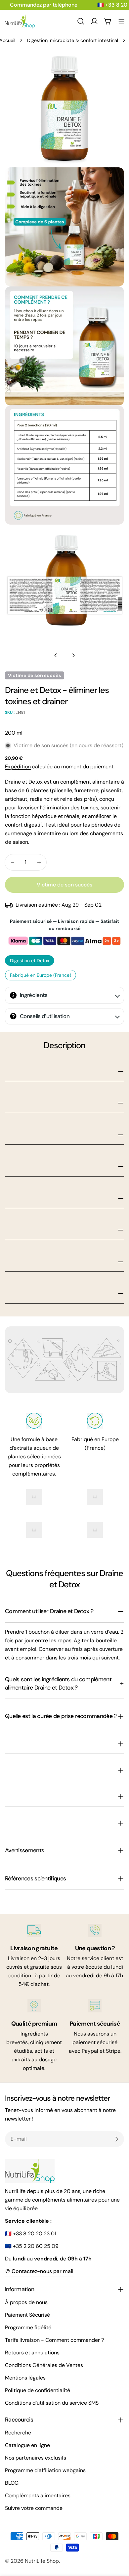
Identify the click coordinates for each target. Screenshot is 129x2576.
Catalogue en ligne (27, 2445)
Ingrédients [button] (34, 995)
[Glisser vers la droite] (73, 655)
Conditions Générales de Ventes (44, 2365)
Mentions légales (25, 2378)
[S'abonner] (116, 2139)
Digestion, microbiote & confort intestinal (73, 40)
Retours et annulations (32, 2353)
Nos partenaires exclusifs (36, 2458)
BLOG (12, 2483)
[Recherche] (81, 21)
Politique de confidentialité (38, 2390)
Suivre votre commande (34, 2508)
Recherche (18, 2433)
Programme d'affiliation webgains (45, 2470)
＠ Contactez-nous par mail (39, 2271)
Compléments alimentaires (38, 2495)
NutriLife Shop (42, 2561)
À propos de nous (26, 2302)
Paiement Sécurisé (27, 2315)
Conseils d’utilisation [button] (45, 1016)
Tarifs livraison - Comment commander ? (54, 2340)
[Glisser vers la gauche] (56, 655)
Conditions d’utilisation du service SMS (52, 2403)
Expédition (18, 767)
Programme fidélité (28, 2327)
